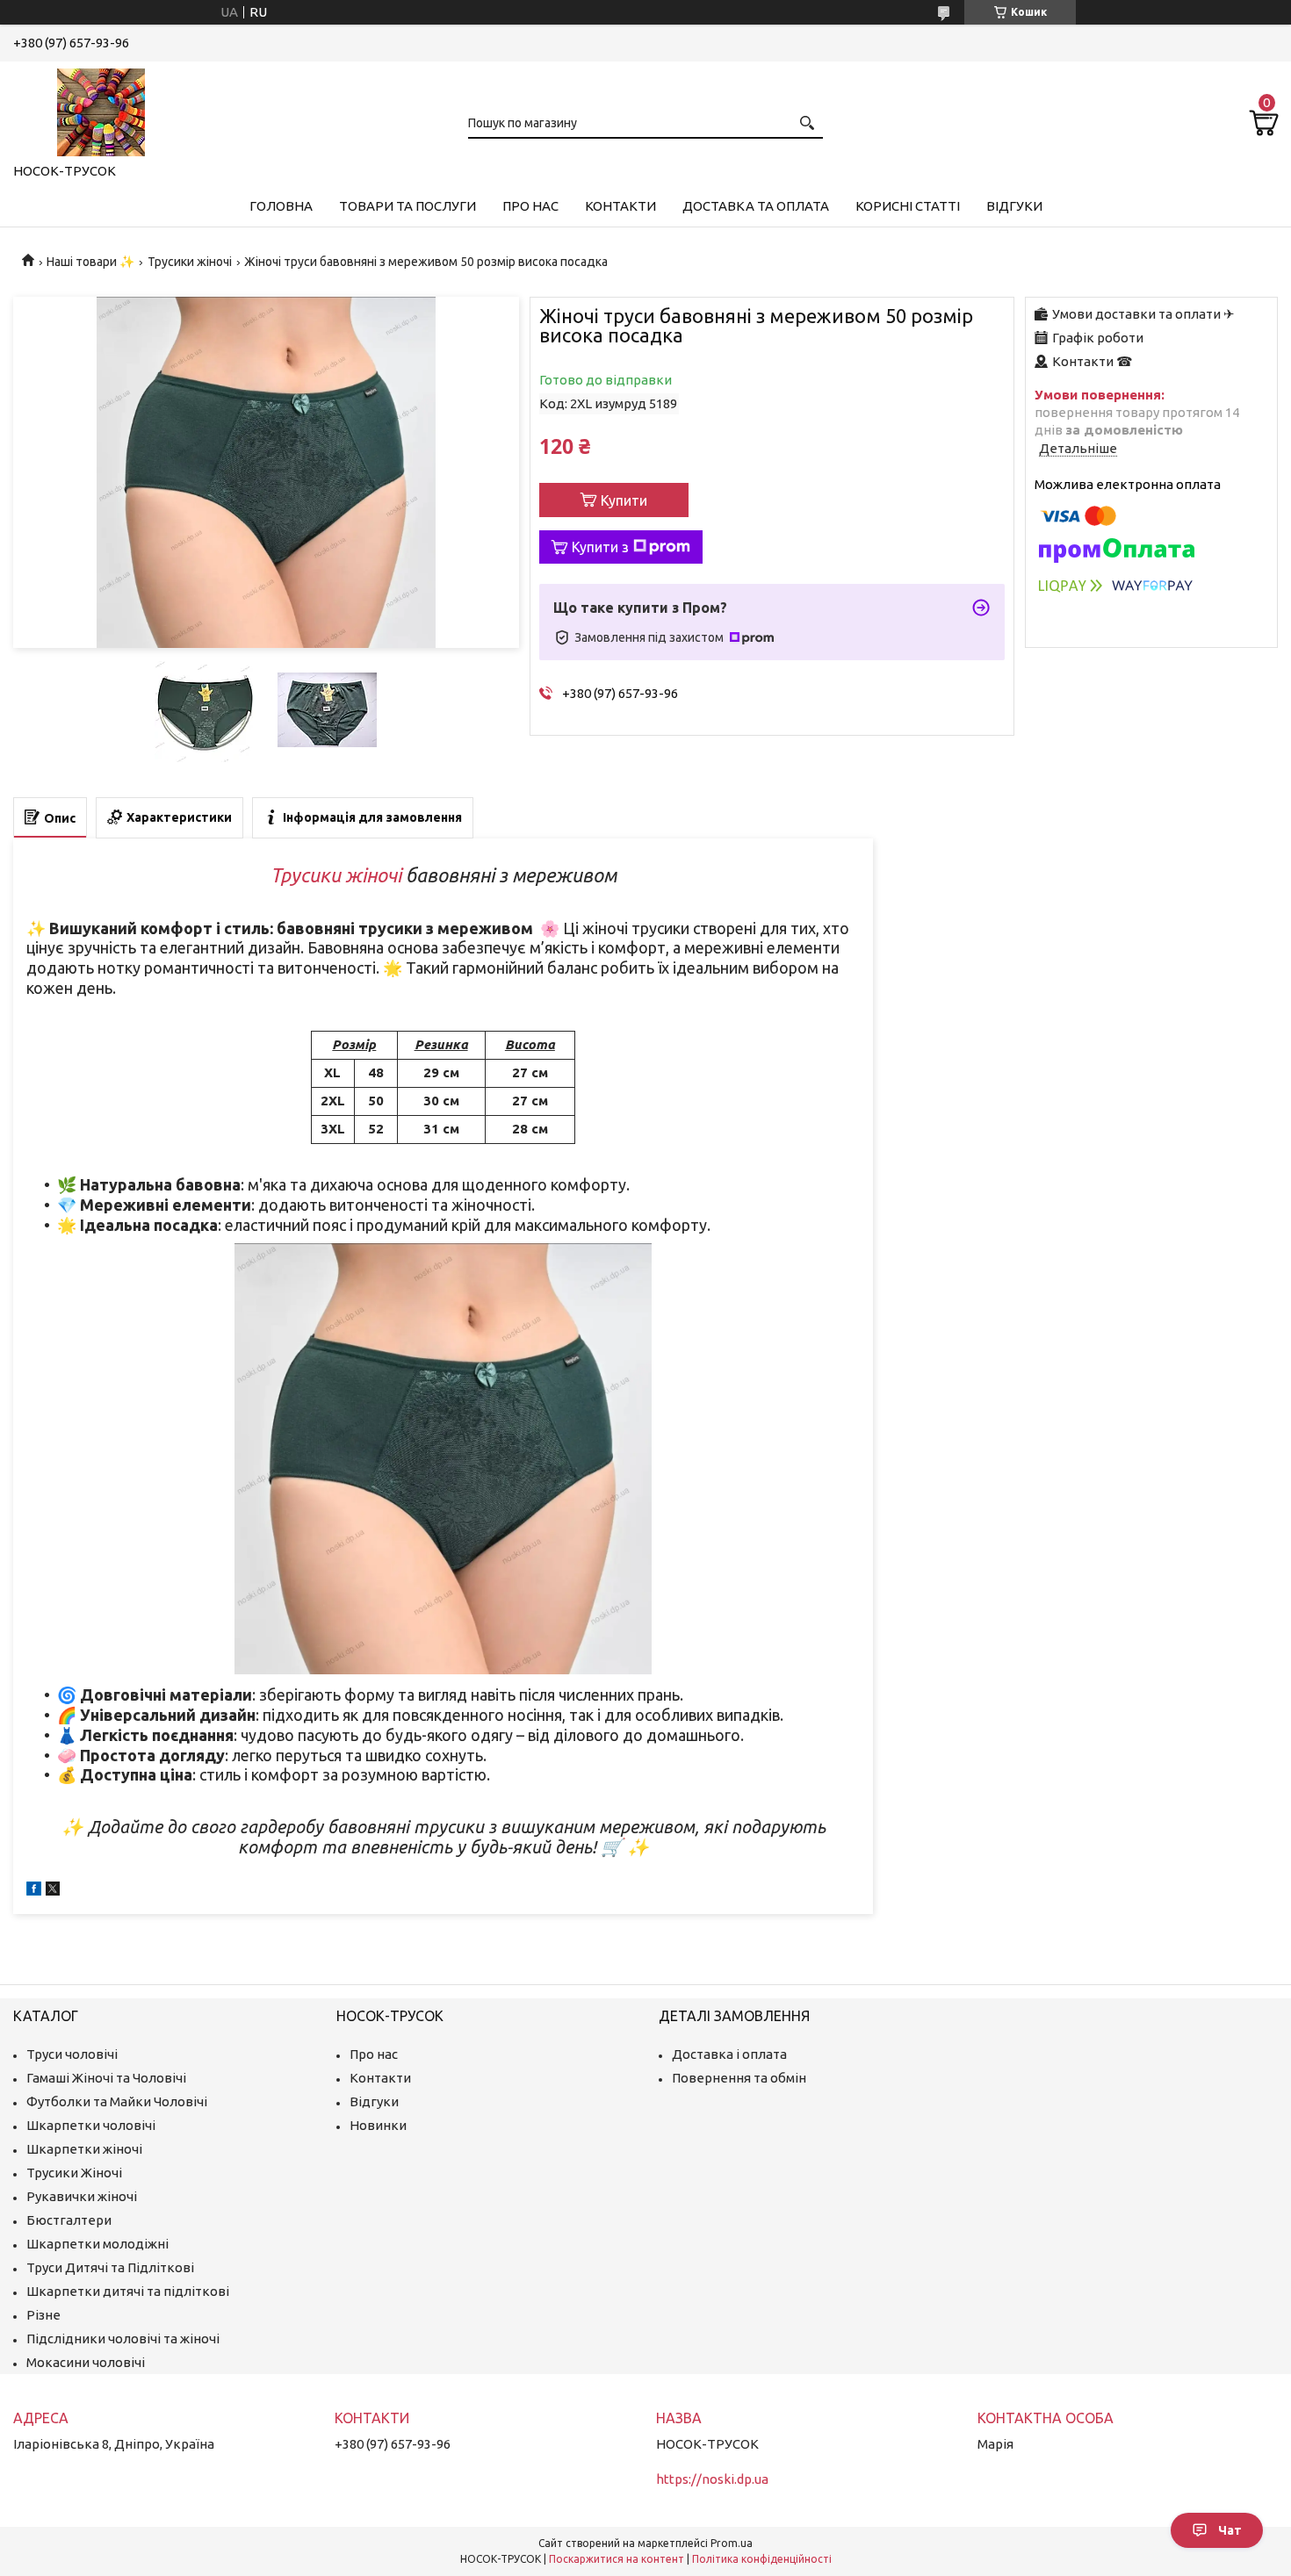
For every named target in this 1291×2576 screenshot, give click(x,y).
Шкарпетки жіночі (84, 2149)
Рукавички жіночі (82, 2196)
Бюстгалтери (69, 2220)
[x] (53, 1891)
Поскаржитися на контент (617, 2559)
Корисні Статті (908, 206)
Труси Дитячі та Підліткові (110, 2267)
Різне (43, 2315)
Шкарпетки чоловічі (91, 2125)
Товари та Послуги (407, 206)
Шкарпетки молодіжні (97, 2244)
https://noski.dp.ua (712, 2479)
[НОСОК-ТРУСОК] (101, 109)
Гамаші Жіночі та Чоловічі (106, 2078)
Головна (281, 206)
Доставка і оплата (729, 2054)
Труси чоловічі (72, 2054)
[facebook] (34, 1891)
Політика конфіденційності (762, 2559)
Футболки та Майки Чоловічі (117, 2101)
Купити (624, 500)
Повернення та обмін (739, 2078)
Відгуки (1014, 206)
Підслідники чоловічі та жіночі (123, 2339)
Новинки (378, 2125)
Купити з (600, 547)
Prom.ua (732, 2543)
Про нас (530, 206)
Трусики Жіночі (74, 2173)
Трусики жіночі (190, 262)
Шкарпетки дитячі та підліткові (128, 2291)
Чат (1230, 2530)
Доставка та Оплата (756, 206)
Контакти (620, 206)
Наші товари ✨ (90, 262)
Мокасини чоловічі (86, 2362)
